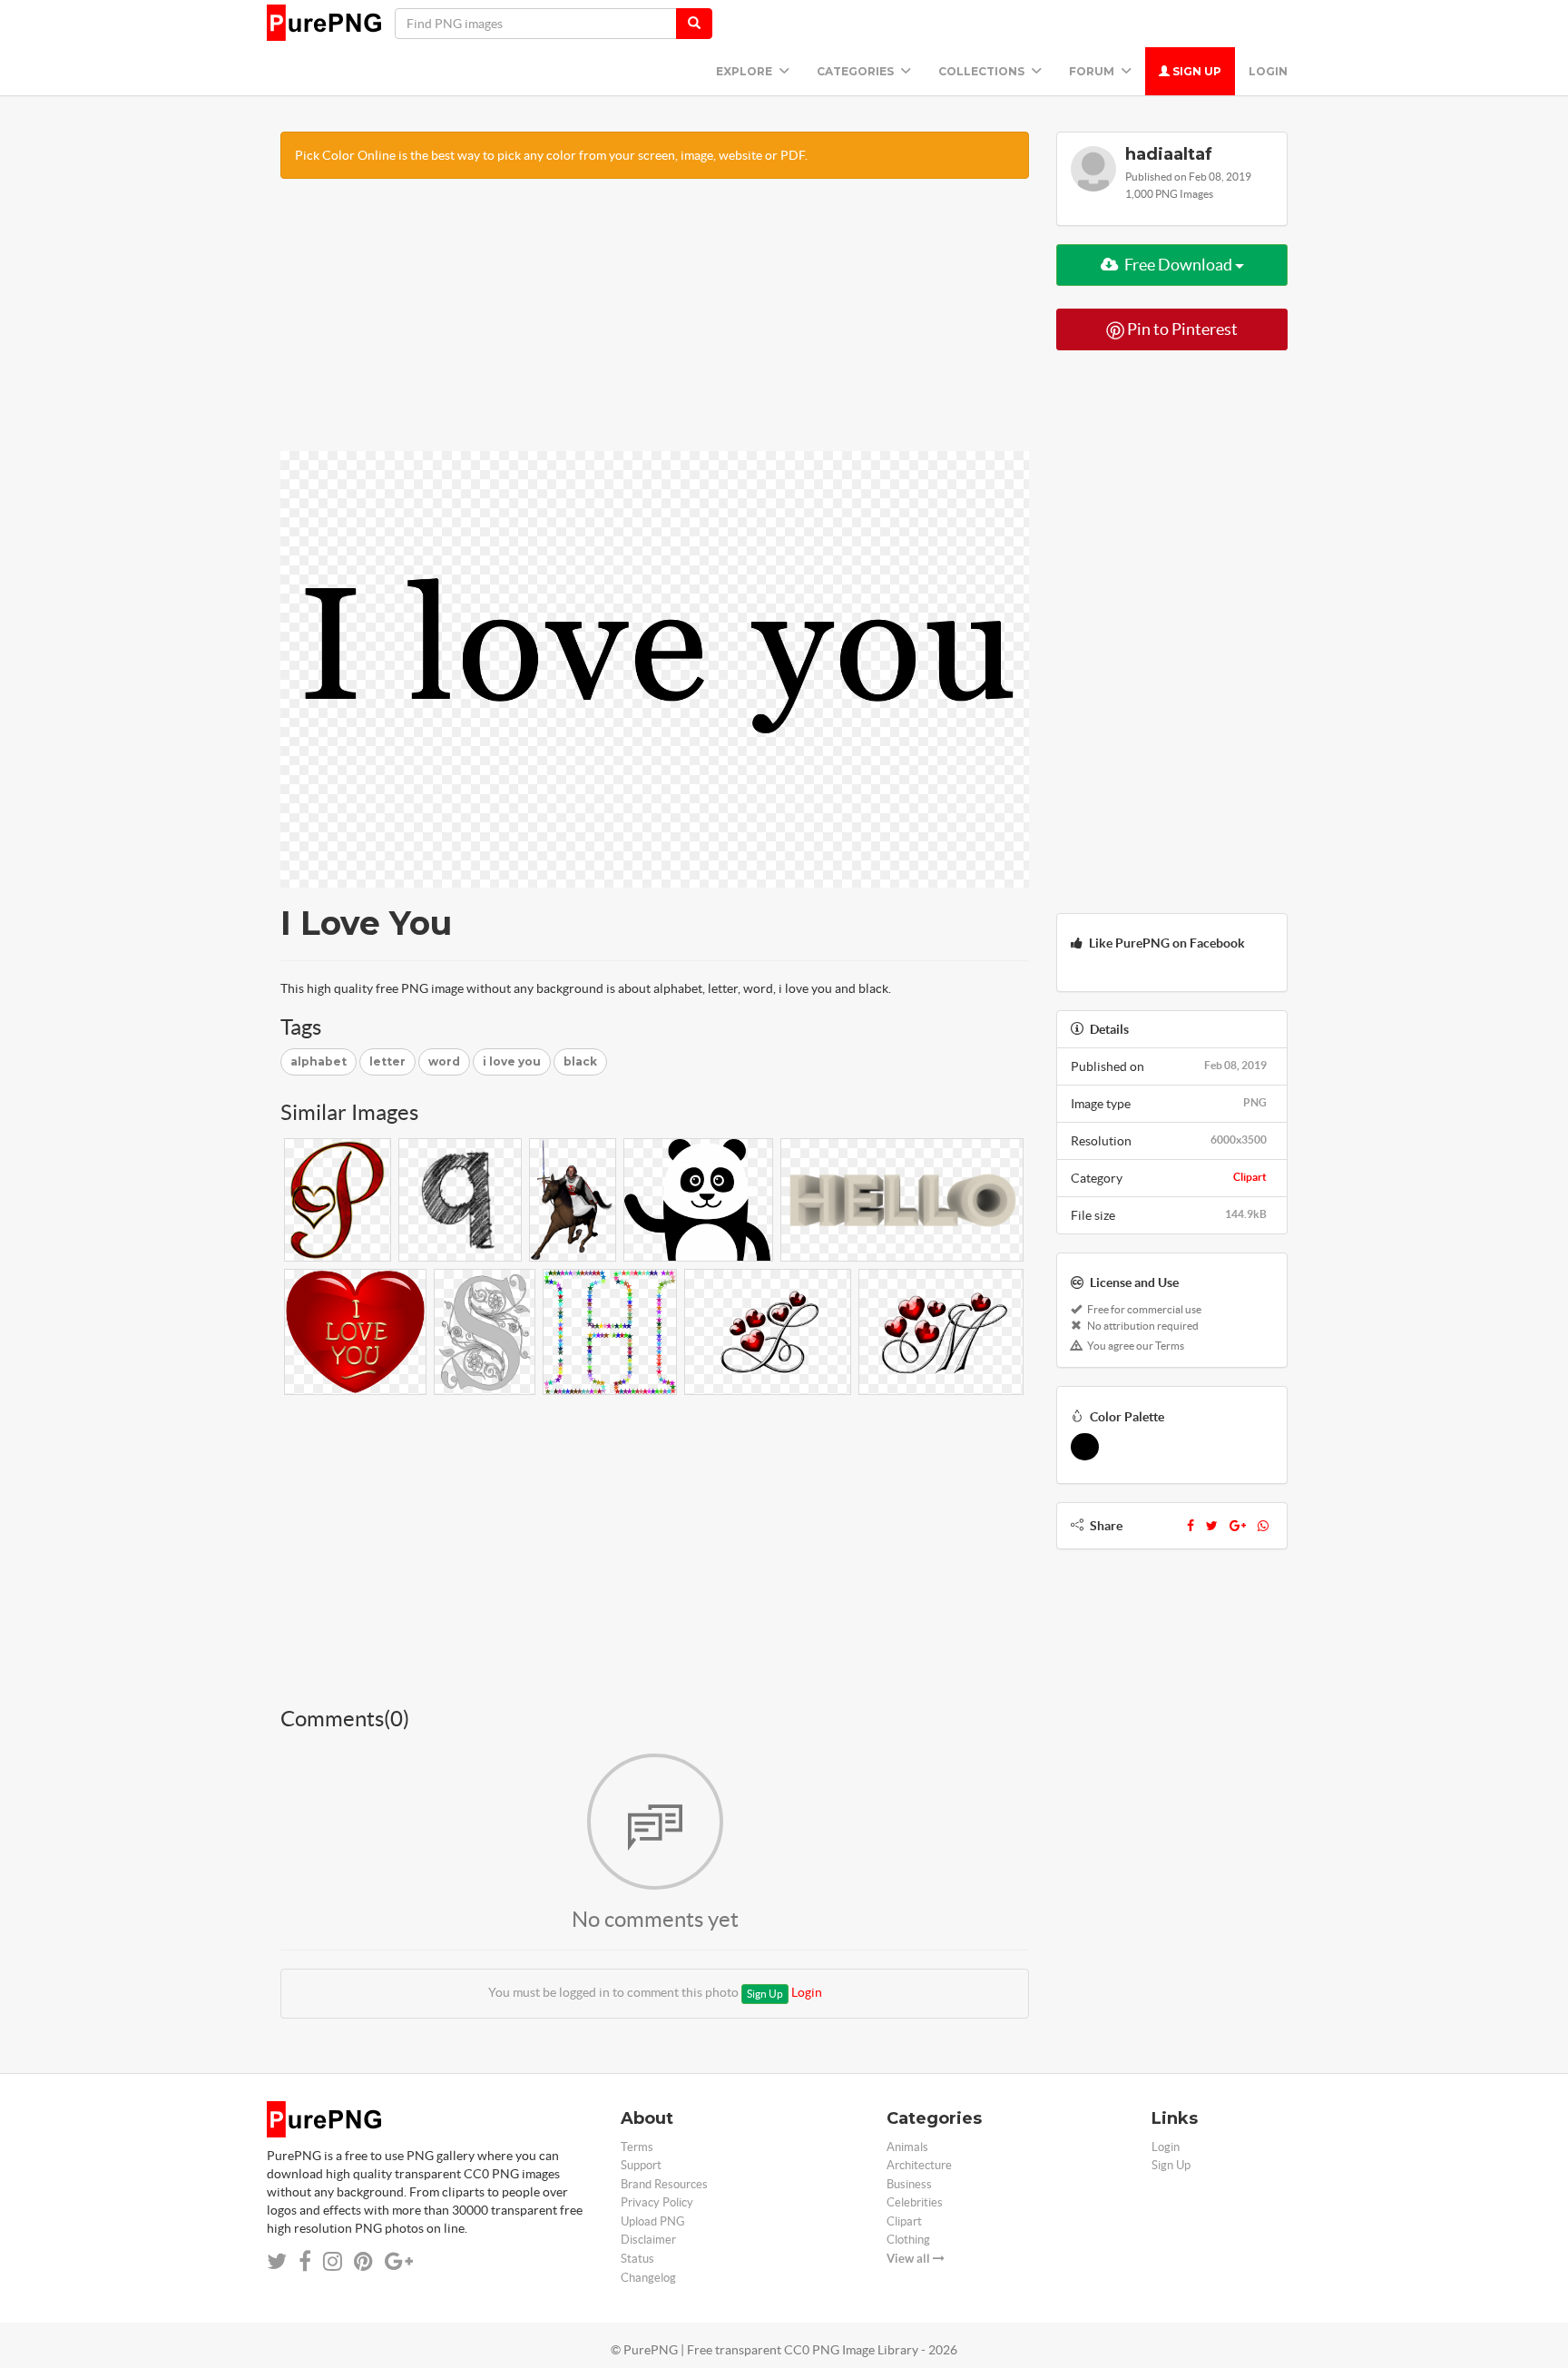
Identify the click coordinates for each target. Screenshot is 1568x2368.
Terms (637, 2147)
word (444, 1061)
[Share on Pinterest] (363, 2261)
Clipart (1250, 1177)
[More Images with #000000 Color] (1085, 1447)
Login (1268, 71)
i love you (512, 1061)
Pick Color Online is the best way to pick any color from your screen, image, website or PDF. (551, 155)
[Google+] (1238, 1526)
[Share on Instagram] (333, 2261)
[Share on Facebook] (305, 2261)
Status (637, 2259)
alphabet (318, 1061)
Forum (1093, 71)
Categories (857, 71)
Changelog (648, 2278)
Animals (907, 2147)
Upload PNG (653, 2221)
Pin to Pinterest (1181, 329)
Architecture (919, 2165)
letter (387, 1061)
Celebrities (915, 2202)
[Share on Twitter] (277, 2261)
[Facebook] (1191, 1526)
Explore (745, 71)
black (580, 1061)
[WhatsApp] (1263, 1526)
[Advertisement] (655, 324)
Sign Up (1196, 71)
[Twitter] (1212, 1526)
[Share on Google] (399, 2261)
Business (909, 2184)
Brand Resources (664, 2184)
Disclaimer (648, 2240)
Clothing (908, 2240)
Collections (983, 71)
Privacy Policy (657, 2202)
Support (641, 2165)
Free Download (1178, 265)
